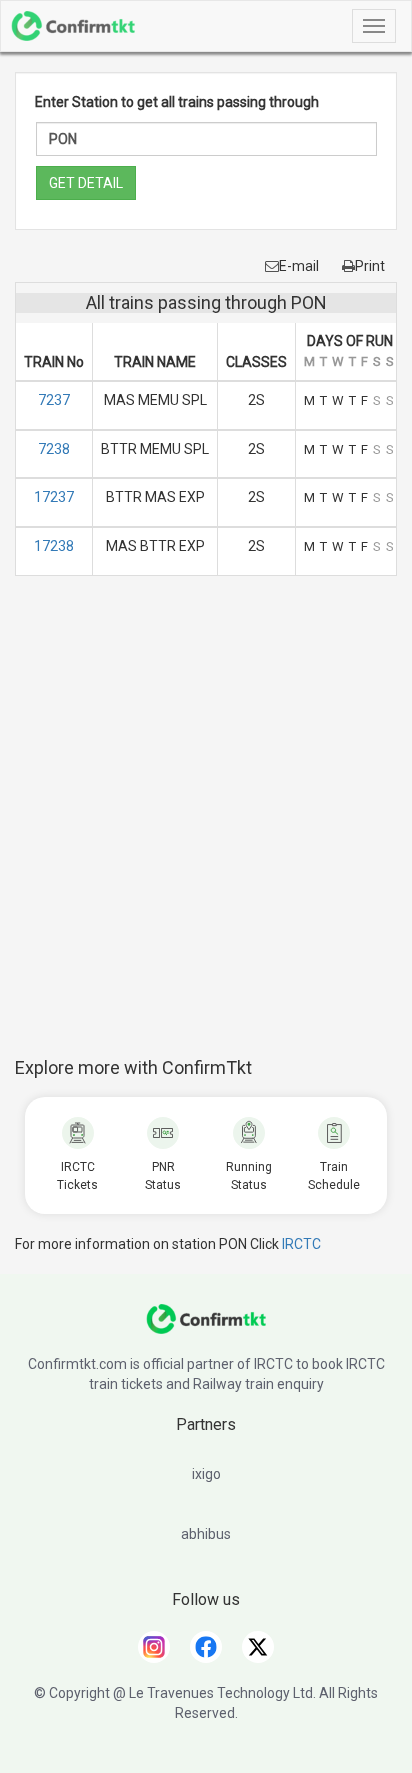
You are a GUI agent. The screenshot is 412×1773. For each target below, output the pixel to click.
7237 (54, 400)
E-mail (299, 266)
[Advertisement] (206, 827)
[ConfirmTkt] (206, 1329)
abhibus (206, 1534)
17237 (54, 497)
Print (370, 266)
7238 (54, 449)
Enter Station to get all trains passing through (177, 102)
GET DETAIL (86, 183)
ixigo (206, 1474)
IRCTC (301, 1244)
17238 (54, 546)
